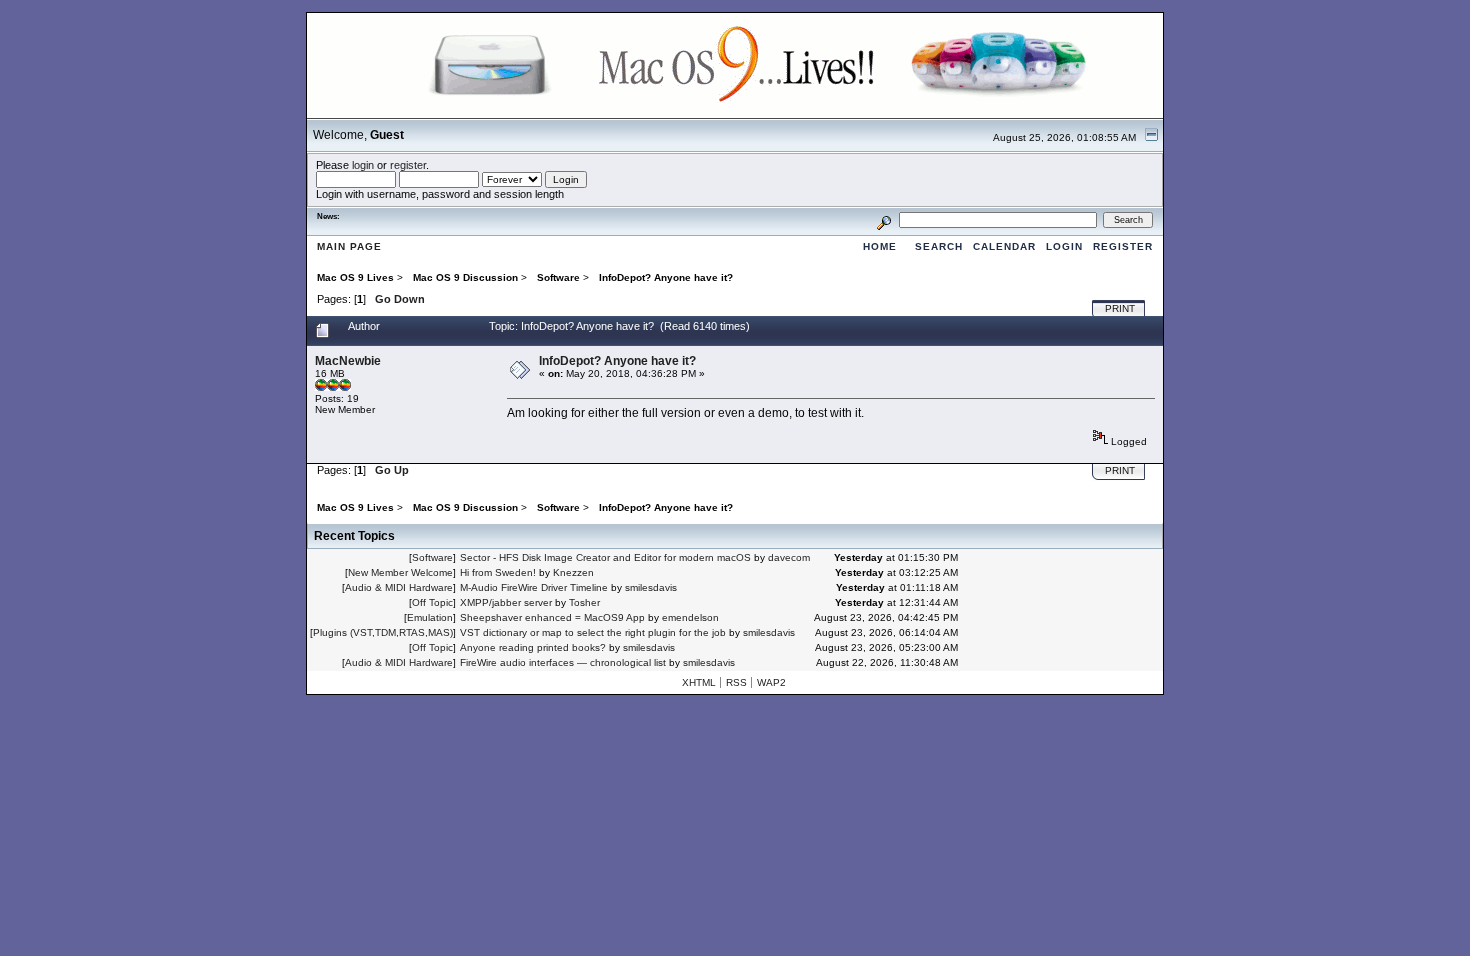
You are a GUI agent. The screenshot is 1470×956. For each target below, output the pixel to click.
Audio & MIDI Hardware (399, 587)
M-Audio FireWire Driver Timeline (534, 587)
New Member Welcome (400, 572)
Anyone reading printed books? (533, 647)
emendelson (690, 617)
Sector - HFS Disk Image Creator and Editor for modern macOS (605, 557)
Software (432, 557)
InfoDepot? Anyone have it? (617, 361)
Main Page (349, 246)
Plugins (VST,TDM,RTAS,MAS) (383, 632)
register (408, 165)
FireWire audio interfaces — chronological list (563, 662)
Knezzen (573, 572)
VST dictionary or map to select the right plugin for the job (593, 632)
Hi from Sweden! (498, 572)
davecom (789, 557)
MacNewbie (348, 361)
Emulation (430, 617)
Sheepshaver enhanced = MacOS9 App (552, 617)
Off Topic (432, 602)
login (363, 165)
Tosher (584, 602)
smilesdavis (651, 587)
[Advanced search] (884, 219)
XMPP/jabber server (506, 602)
